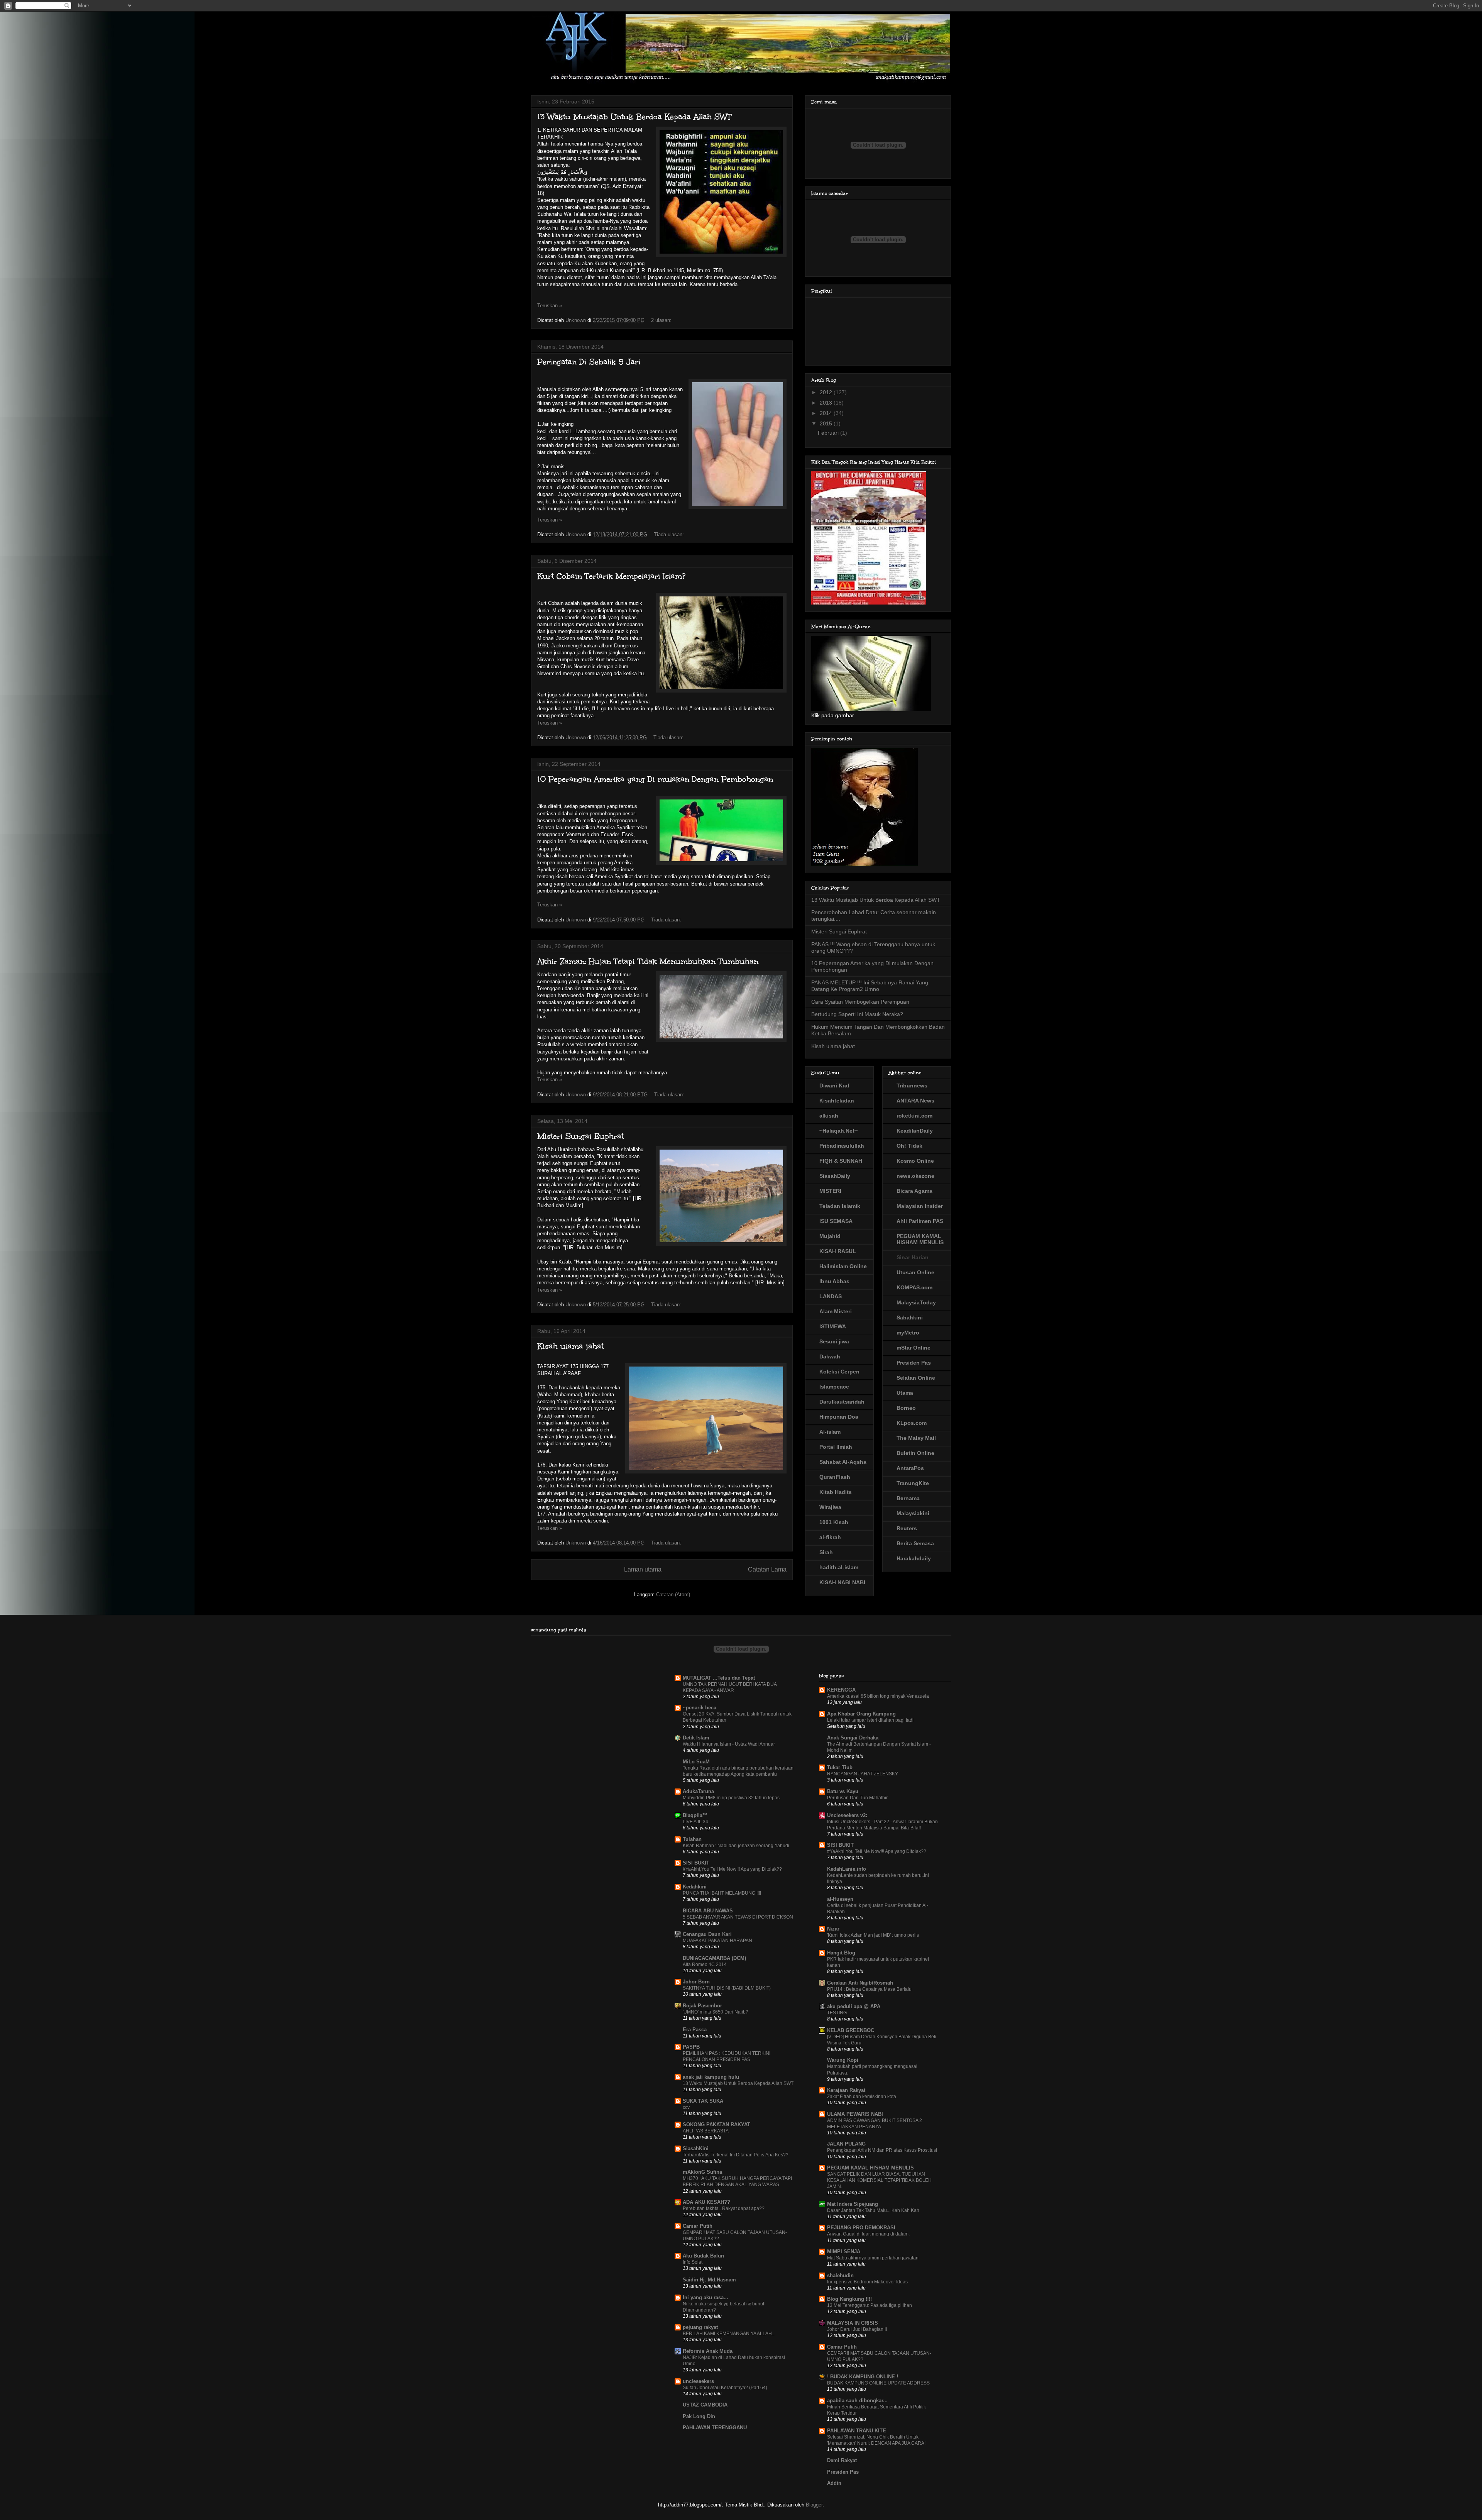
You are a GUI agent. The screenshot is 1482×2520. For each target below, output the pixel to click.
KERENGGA (841, 1690)
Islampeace (834, 1387)
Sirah (826, 1552)
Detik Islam (696, 1738)
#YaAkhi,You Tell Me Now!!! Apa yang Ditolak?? (732, 1869)
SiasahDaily (835, 1176)
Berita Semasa (915, 1543)
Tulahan (692, 1839)
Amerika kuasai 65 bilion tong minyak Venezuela (878, 1696)
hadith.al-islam (839, 1567)
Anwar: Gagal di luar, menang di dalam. (868, 2234)
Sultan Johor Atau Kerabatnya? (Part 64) (725, 2388)
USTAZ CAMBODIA (705, 2405)
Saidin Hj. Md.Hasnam (709, 2280)
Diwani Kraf (834, 1086)
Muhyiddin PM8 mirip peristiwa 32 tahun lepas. (732, 1798)
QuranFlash (835, 1477)
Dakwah (830, 1357)
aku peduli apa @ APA (854, 2006)
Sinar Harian (913, 1257)
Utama (905, 1393)
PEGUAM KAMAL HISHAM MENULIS (920, 1239)
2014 (827, 413)
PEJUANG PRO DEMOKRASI (861, 2228)
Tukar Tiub (840, 1767)
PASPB (691, 2047)
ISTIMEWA (833, 1326)
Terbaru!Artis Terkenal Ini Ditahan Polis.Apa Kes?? (736, 2155)
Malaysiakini (913, 1513)
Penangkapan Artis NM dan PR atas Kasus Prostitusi (882, 2150)
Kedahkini (695, 1887)
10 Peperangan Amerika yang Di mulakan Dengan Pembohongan (655, 779)
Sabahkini (910, 1318)
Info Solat (693, 2262)
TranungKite (913, 1483)
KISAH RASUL (838, 1251)
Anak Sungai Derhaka (853, 1738)
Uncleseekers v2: (847, 1815)
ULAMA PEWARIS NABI (855, 2114)
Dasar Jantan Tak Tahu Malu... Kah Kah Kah (873, 2210)
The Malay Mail (916, 1438)
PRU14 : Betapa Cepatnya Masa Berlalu (869, 1989)
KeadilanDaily (915, 1131)
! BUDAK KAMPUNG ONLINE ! (863, 2377)
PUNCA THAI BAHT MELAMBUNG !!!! (722, 1893)
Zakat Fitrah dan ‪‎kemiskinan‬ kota (862, 2097)
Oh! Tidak (909, 1146)
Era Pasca (695, 2030)
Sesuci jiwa (834, 1341)
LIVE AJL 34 (695, 1822)
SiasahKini (696, 2148)
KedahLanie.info (847, 1869)
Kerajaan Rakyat (846, 2090)
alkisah (829, 1116)
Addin (834, 2483)
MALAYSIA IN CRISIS (853, 2323)
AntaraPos (910, 1468)
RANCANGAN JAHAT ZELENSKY (863, 1774)
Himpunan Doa (839, 1417)
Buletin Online (915, 1453)
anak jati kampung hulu (711, 2077)
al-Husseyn (840, 1899)
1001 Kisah (834, 1522)
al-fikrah (830, 1537)
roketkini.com (914, 1116)
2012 (827, 392)
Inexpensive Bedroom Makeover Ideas (867, 2282)
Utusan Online (915, 1272)
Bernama (908, 1498)
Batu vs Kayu (843, 1791)
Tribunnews (912, 1086)
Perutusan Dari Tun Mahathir (857, 1798)
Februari (829, 433)
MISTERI (830, 1191)
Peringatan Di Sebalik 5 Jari (589, 362)
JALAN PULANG (846, 2144)
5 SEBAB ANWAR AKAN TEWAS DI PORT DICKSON (738, 1917)
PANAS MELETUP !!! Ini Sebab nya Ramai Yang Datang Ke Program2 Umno (870, 986)
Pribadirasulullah (842, 1146)
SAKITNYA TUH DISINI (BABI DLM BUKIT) (727, 1988)
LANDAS (831, 1296)
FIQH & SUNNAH (841, 1161)
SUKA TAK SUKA (703, 2101)
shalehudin (840, 2275)
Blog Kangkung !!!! (849, 2299)
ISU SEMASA (836, 1221)
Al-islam (830, 1432)
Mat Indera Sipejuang (853, 2204)
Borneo (906, 1408)
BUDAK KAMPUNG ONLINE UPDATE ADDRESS (878, 2383)
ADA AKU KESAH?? (706, 2202)
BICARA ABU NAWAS (708, 1911)
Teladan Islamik (840, 1206)
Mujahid (830, 1236)
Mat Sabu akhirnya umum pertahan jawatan (873, 2258)
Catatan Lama (767, 1569)
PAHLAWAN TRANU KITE (857, 2431)
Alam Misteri (836, 1311)
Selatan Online (916, 1378)
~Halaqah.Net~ (838, 1131)
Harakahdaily (914, 1558)
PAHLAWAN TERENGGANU (715, 2428)
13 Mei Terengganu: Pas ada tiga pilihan (870, 2305)
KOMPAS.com (914, 1287)
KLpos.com (912, 1423)
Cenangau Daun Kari (707, 1934)
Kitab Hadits (836, 1492)
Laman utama (643, 1569)
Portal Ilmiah (836, 1447)
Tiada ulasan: (670, 534)
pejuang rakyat (700, 2327)
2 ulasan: (662, 320)
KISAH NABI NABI (842, 1582)
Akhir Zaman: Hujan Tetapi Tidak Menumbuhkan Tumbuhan (648, 961)
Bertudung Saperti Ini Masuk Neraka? (857, 1014)
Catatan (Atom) (673, 1594)
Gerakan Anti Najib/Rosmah (860, 1983)
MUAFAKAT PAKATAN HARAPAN (717, 1941)
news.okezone (915, 1176)
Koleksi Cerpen (839, 1372)
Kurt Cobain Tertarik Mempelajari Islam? (611, 576)
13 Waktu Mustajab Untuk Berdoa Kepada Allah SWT (634, 117)
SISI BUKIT (696, 1863)
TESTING (837, 2013)
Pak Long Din (699, 2416)
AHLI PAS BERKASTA (706, 2131)
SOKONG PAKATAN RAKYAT (716, 2125)
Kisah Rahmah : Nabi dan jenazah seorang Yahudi (736, 1846)
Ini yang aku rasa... (705, 2297)
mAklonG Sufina (702, 2172)
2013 (827, 403)
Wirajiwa (830, 1507)
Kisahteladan (837, 1101)
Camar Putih (698, 2226)
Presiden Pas (914, 1363)
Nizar (833, 1929)
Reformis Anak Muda (708, 2351)
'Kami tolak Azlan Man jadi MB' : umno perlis (873, 1935)
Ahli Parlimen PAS (920, 1221)
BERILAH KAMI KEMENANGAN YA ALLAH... (729, 2334)
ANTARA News (915, 1101)
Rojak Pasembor (702, 2006)
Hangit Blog (841, 1953)
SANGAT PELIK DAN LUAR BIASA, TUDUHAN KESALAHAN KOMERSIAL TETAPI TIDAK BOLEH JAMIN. (879, 2180)
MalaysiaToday (916, 1302)
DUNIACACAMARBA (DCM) (714, 1958)
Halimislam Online (843, 1266)
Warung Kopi (843, 2060)
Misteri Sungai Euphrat (580, 1136)
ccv (686, 2107)
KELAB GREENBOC (851, 2030)
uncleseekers (698, 2381)
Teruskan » (550, 306)
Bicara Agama (914, 1191)
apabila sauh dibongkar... (857, 2401)
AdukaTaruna (698, 1791)
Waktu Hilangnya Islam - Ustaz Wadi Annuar (729, 1744)
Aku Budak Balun (703, 2256)
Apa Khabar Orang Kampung (861, 1714)
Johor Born (696, 1982)
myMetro (908, 1333)
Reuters (907, 1528)
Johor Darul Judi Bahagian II (857, 2329)
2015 (827, 423)
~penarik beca (700, 1708)
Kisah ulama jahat (570, 1346)
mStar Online (914, 1348)
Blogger (814, 2505)
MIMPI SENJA (844, 2252)
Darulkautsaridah (842, 1402)
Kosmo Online (915, 1161)
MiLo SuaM (696, 1762)
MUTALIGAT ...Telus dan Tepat (719, 1678)
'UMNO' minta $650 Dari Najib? (716, 2012)
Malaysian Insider (920, 1206)
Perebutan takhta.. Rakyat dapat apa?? (724, 2208)
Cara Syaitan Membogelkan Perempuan (860, 1002)
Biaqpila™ (695, 1815)
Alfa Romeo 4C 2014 (705, 1965)
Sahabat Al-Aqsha (843, 1462)
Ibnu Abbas (834, 1281)
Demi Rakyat (842, 2460)
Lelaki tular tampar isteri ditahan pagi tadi (870, 1720)
